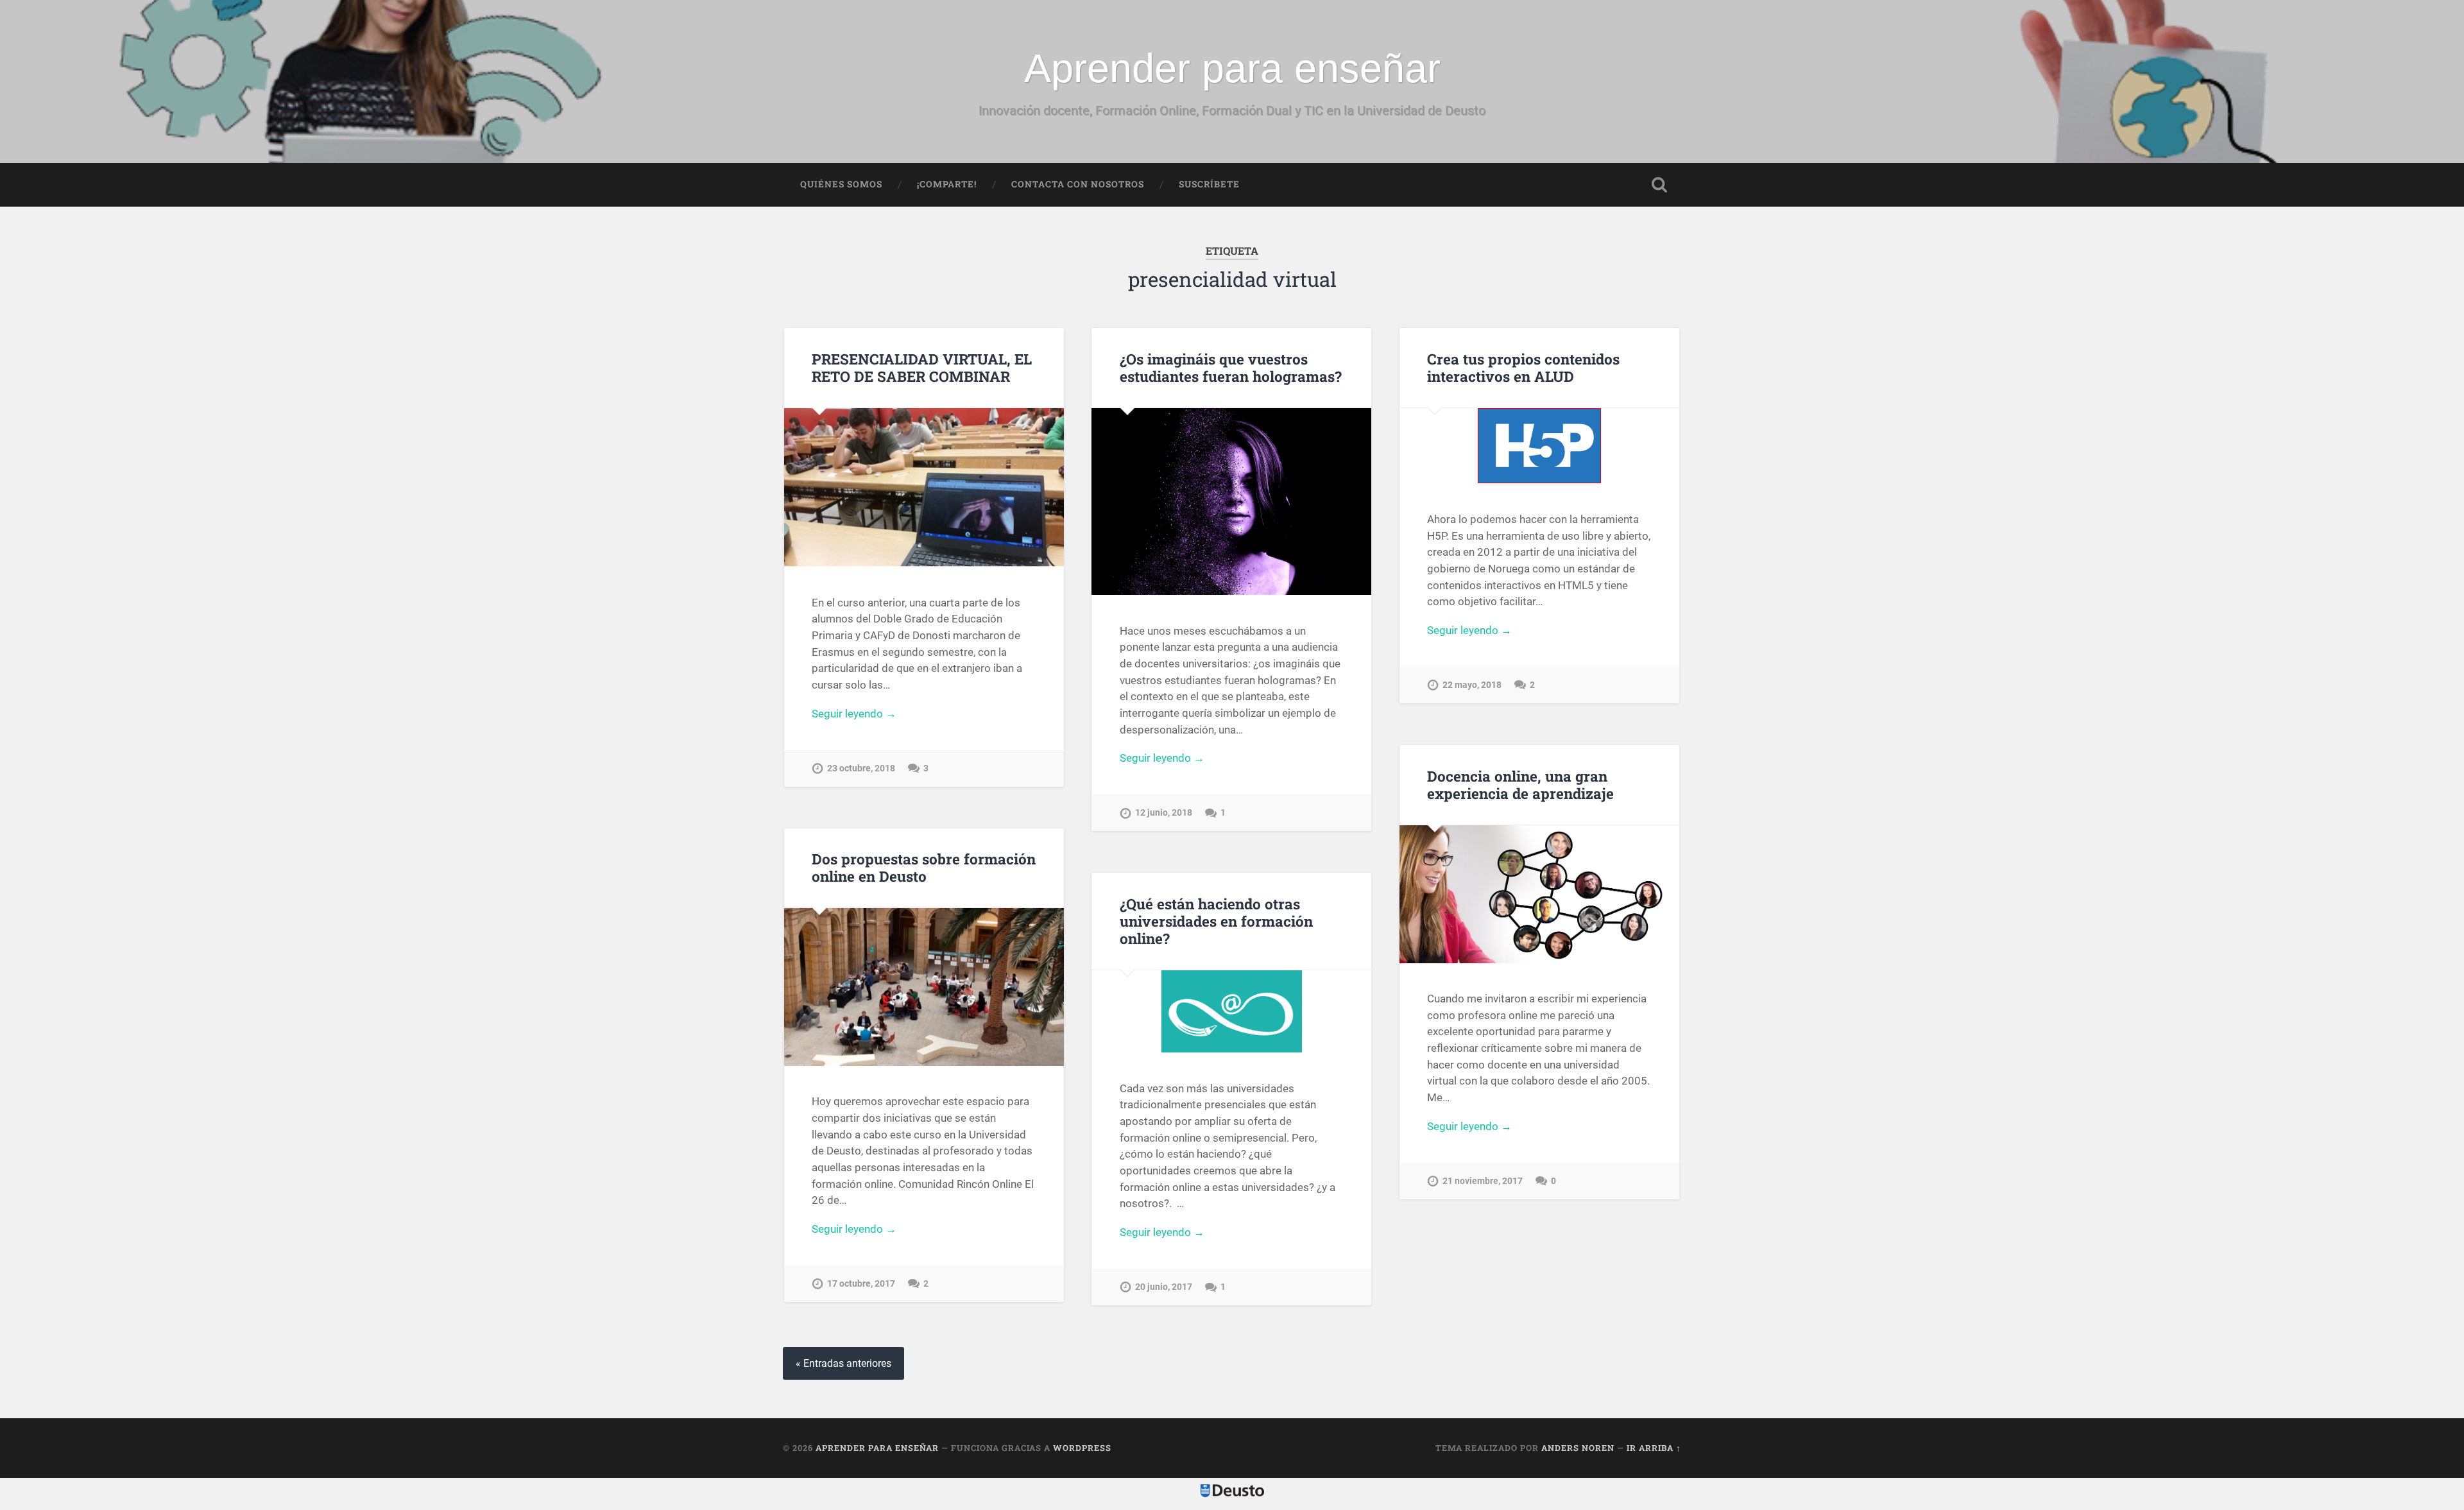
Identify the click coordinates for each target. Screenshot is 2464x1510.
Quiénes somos (841, 184)
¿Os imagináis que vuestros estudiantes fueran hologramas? (1231, 367)
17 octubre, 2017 (861, 1284)
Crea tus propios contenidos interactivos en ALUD (1523, 367)
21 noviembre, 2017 (1483, 1181)
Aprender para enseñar (1232, 68)
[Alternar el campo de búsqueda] (1659, 185)
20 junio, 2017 (1164, 1287)
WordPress (1082, 1448)
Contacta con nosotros (1078, 184)
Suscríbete (1209, 184)
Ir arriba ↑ (1654, 1448)
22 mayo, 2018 (1472, 685)
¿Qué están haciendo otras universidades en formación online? (1216, 921)
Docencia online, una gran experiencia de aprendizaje (1520, 785)
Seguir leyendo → (854, 714)
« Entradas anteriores (843, 1363)
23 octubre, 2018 (861, 768)
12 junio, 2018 (1164, 813)
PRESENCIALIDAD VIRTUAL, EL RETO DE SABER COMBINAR (922, 367)
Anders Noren (1578, 1448)
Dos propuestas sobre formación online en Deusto (924, 867)
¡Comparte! (947, 184)
